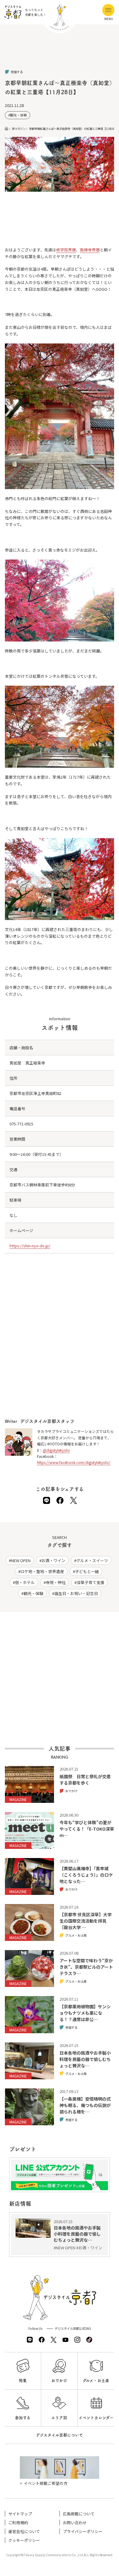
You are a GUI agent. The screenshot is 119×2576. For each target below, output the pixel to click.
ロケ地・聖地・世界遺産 (42, 1571)
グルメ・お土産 (96, 2381)
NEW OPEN (21, 1560)
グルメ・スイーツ (92, 1560)
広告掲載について (79, 2514)
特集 (23, 2381)
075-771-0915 (21, 1124)
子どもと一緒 (87, 1571)
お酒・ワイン (53, 1560)
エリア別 (59, 2418)
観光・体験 (18, 115)
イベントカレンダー (96, 2418)
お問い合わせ (75, 2523)
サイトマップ (20, 2514)
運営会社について (24, 2531)
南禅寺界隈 (90, 250)
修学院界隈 (66, 250)
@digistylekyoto (56, 1450)
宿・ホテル (25, 1582)
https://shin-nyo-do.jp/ (30, 1246)
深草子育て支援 (90, 1582)
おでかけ (59, 2381)
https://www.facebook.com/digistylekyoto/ (74, 1462)
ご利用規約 (18, 2523)
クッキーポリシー (24, 2540)
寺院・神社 (56, 1582)
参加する (23, 2418)
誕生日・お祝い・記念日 (76, 1593)
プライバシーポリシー (83, 2531)
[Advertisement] (60, 52)
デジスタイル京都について (60, 2435)
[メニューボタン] (108, 10)
